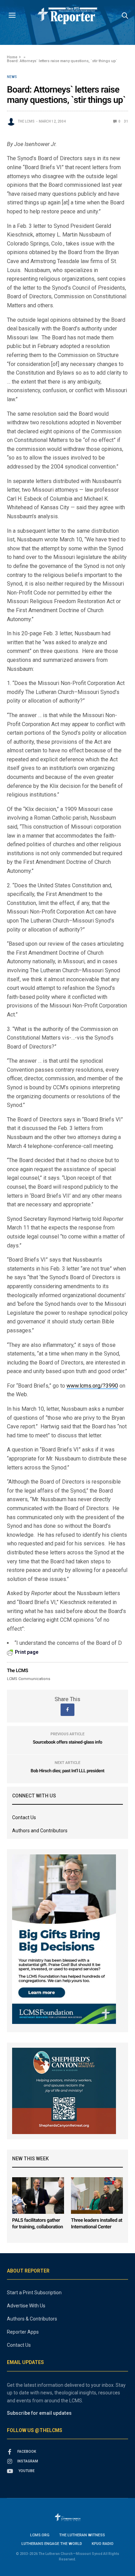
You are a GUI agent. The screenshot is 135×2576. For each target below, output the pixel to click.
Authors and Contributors (40, 1831)
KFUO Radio (103, 2544)
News (12, 77)
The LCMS (26, 121)
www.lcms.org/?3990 (92, 1386)
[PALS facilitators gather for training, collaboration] (38, 2195)
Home (12, 57)
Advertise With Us (26, 2306)
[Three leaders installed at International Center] (97, 2195)
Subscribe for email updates (39, 2413)
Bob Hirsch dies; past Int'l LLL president (68, 1771)
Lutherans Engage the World (52, 2544)
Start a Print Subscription (34, 2293)
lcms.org (40, 2535)
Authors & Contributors (32, 2319)
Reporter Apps (23, 2332)
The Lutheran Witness (82, 2535)
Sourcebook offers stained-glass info (68, 1742)
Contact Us (24, 1817)
